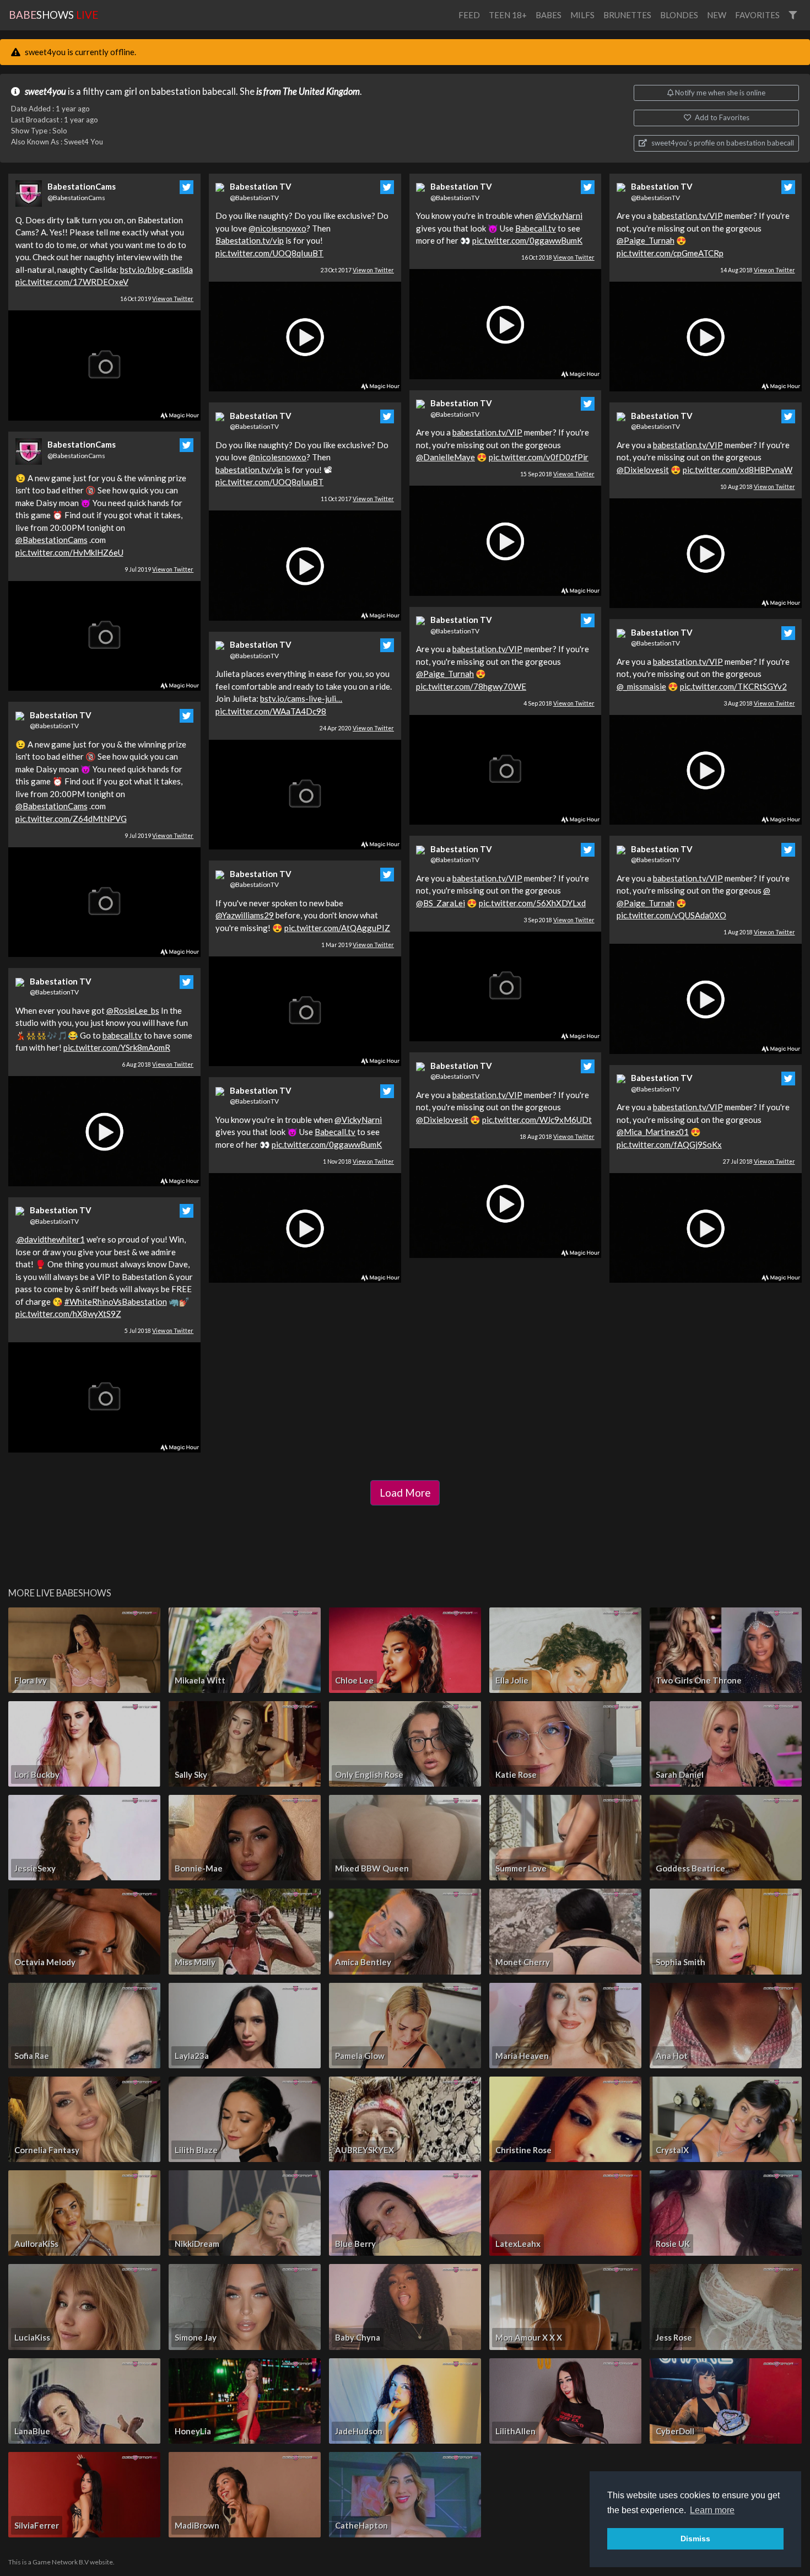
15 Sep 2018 (557, 474)
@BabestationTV (54, 726)
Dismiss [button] (695, 2539)
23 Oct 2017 (357, 270)
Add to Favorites (721, 117)
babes (549, 15)
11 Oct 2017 (357, 499)
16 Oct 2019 (157, 299)
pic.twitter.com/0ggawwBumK (327, 1144)
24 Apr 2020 (357, 728)
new (717, 15)
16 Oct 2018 (558, 257)
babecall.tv (122, 1035)
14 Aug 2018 (758, 270)
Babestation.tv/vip (250, 240)
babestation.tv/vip (249, 470)
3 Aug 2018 (759, 703)
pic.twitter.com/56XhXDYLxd (532, 903)
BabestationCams (82, 186)
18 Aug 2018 (557, 1137)
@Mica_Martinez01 (653, 1132)
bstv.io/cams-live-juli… (301, 698)
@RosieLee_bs (133, 1010)
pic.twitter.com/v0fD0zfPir (539, 457)
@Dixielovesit (442, 1120)
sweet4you (45, 92)
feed (469, 15)
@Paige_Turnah (445, 674)
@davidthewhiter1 (51, 1239)
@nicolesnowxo (277, 228)
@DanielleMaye (445, 457)
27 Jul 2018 (759, 1161)
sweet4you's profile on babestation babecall (722, 143)
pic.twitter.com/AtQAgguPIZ (337, 928)
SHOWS (53, 15)
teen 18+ (508, 15)
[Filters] (793, 15)
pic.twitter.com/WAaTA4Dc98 (271, 711)
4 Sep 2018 (559, 703)
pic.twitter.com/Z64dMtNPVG (71, 819)
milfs (582, 15)
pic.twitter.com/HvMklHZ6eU (69, 552)
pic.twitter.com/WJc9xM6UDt (537, 1120)
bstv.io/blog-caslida (156, 270)
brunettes (627, 15)
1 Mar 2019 (358, 945)
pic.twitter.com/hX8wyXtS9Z (68, 1314)
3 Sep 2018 (559, 920)
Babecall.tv (335, 1132)
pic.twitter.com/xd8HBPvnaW (738, 470)
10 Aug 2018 (758, 487)
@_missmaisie (641, 686)
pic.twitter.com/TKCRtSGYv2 (733, 686)
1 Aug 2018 (759, 932)
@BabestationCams (76, 198)
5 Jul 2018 (159, 1331)
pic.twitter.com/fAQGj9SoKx (669, 1144)
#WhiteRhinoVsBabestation (116, 1302)
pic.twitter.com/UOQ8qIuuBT (269, 253)
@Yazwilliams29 (245, 915)
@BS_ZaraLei (441, 903)
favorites (757, 15)
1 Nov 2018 (358, 1161)
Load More (405, 1493)
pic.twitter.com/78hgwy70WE (471, 686)
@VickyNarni (358, 1120)
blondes (679, 15)
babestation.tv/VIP (487, 432)
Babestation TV (61, 715)
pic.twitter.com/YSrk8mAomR (117, 1047)
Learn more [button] (712, 2510)
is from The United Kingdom (308, 92)
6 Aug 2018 (158, 1064)
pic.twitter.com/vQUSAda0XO (671, 915)
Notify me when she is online (719, 93)
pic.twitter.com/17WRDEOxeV (72, 282)
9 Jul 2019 (159, 569)
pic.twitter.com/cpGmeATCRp (670, 253)
